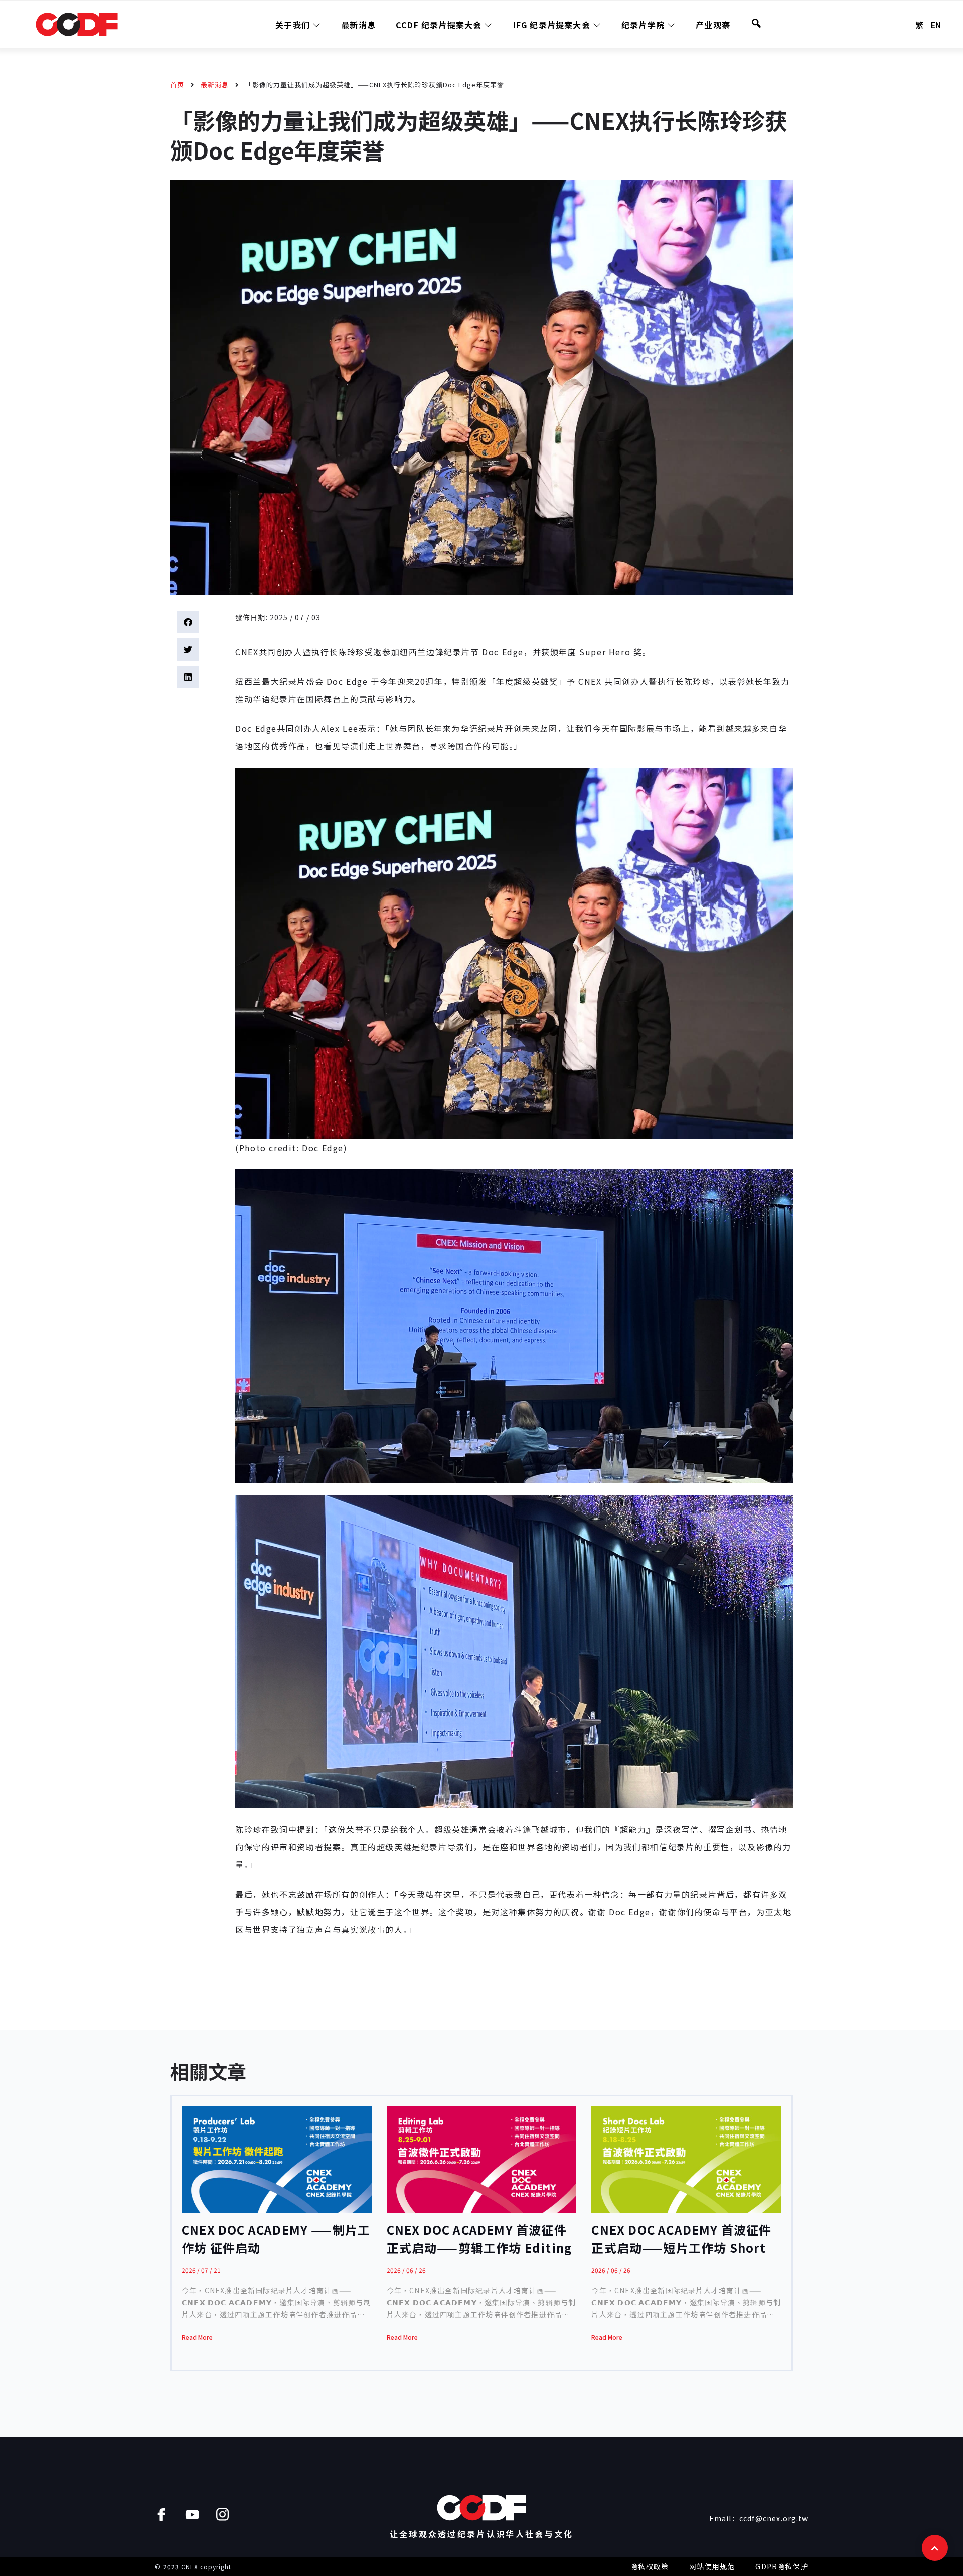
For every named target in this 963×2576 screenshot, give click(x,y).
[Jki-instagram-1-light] (222, 2515)
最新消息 (358, 25)
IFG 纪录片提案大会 (552, 25)
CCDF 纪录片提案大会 (439, 25)
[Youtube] (192, 2515)
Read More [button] (197, 2337)
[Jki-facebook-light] (161, 2515)
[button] (188, 622)
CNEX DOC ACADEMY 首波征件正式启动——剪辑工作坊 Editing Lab (480, 2248)
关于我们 (293, 25)
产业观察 (713, 25)
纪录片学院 (643, 25)
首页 (177, 85)
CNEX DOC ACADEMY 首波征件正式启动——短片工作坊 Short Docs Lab (681, 2248)
